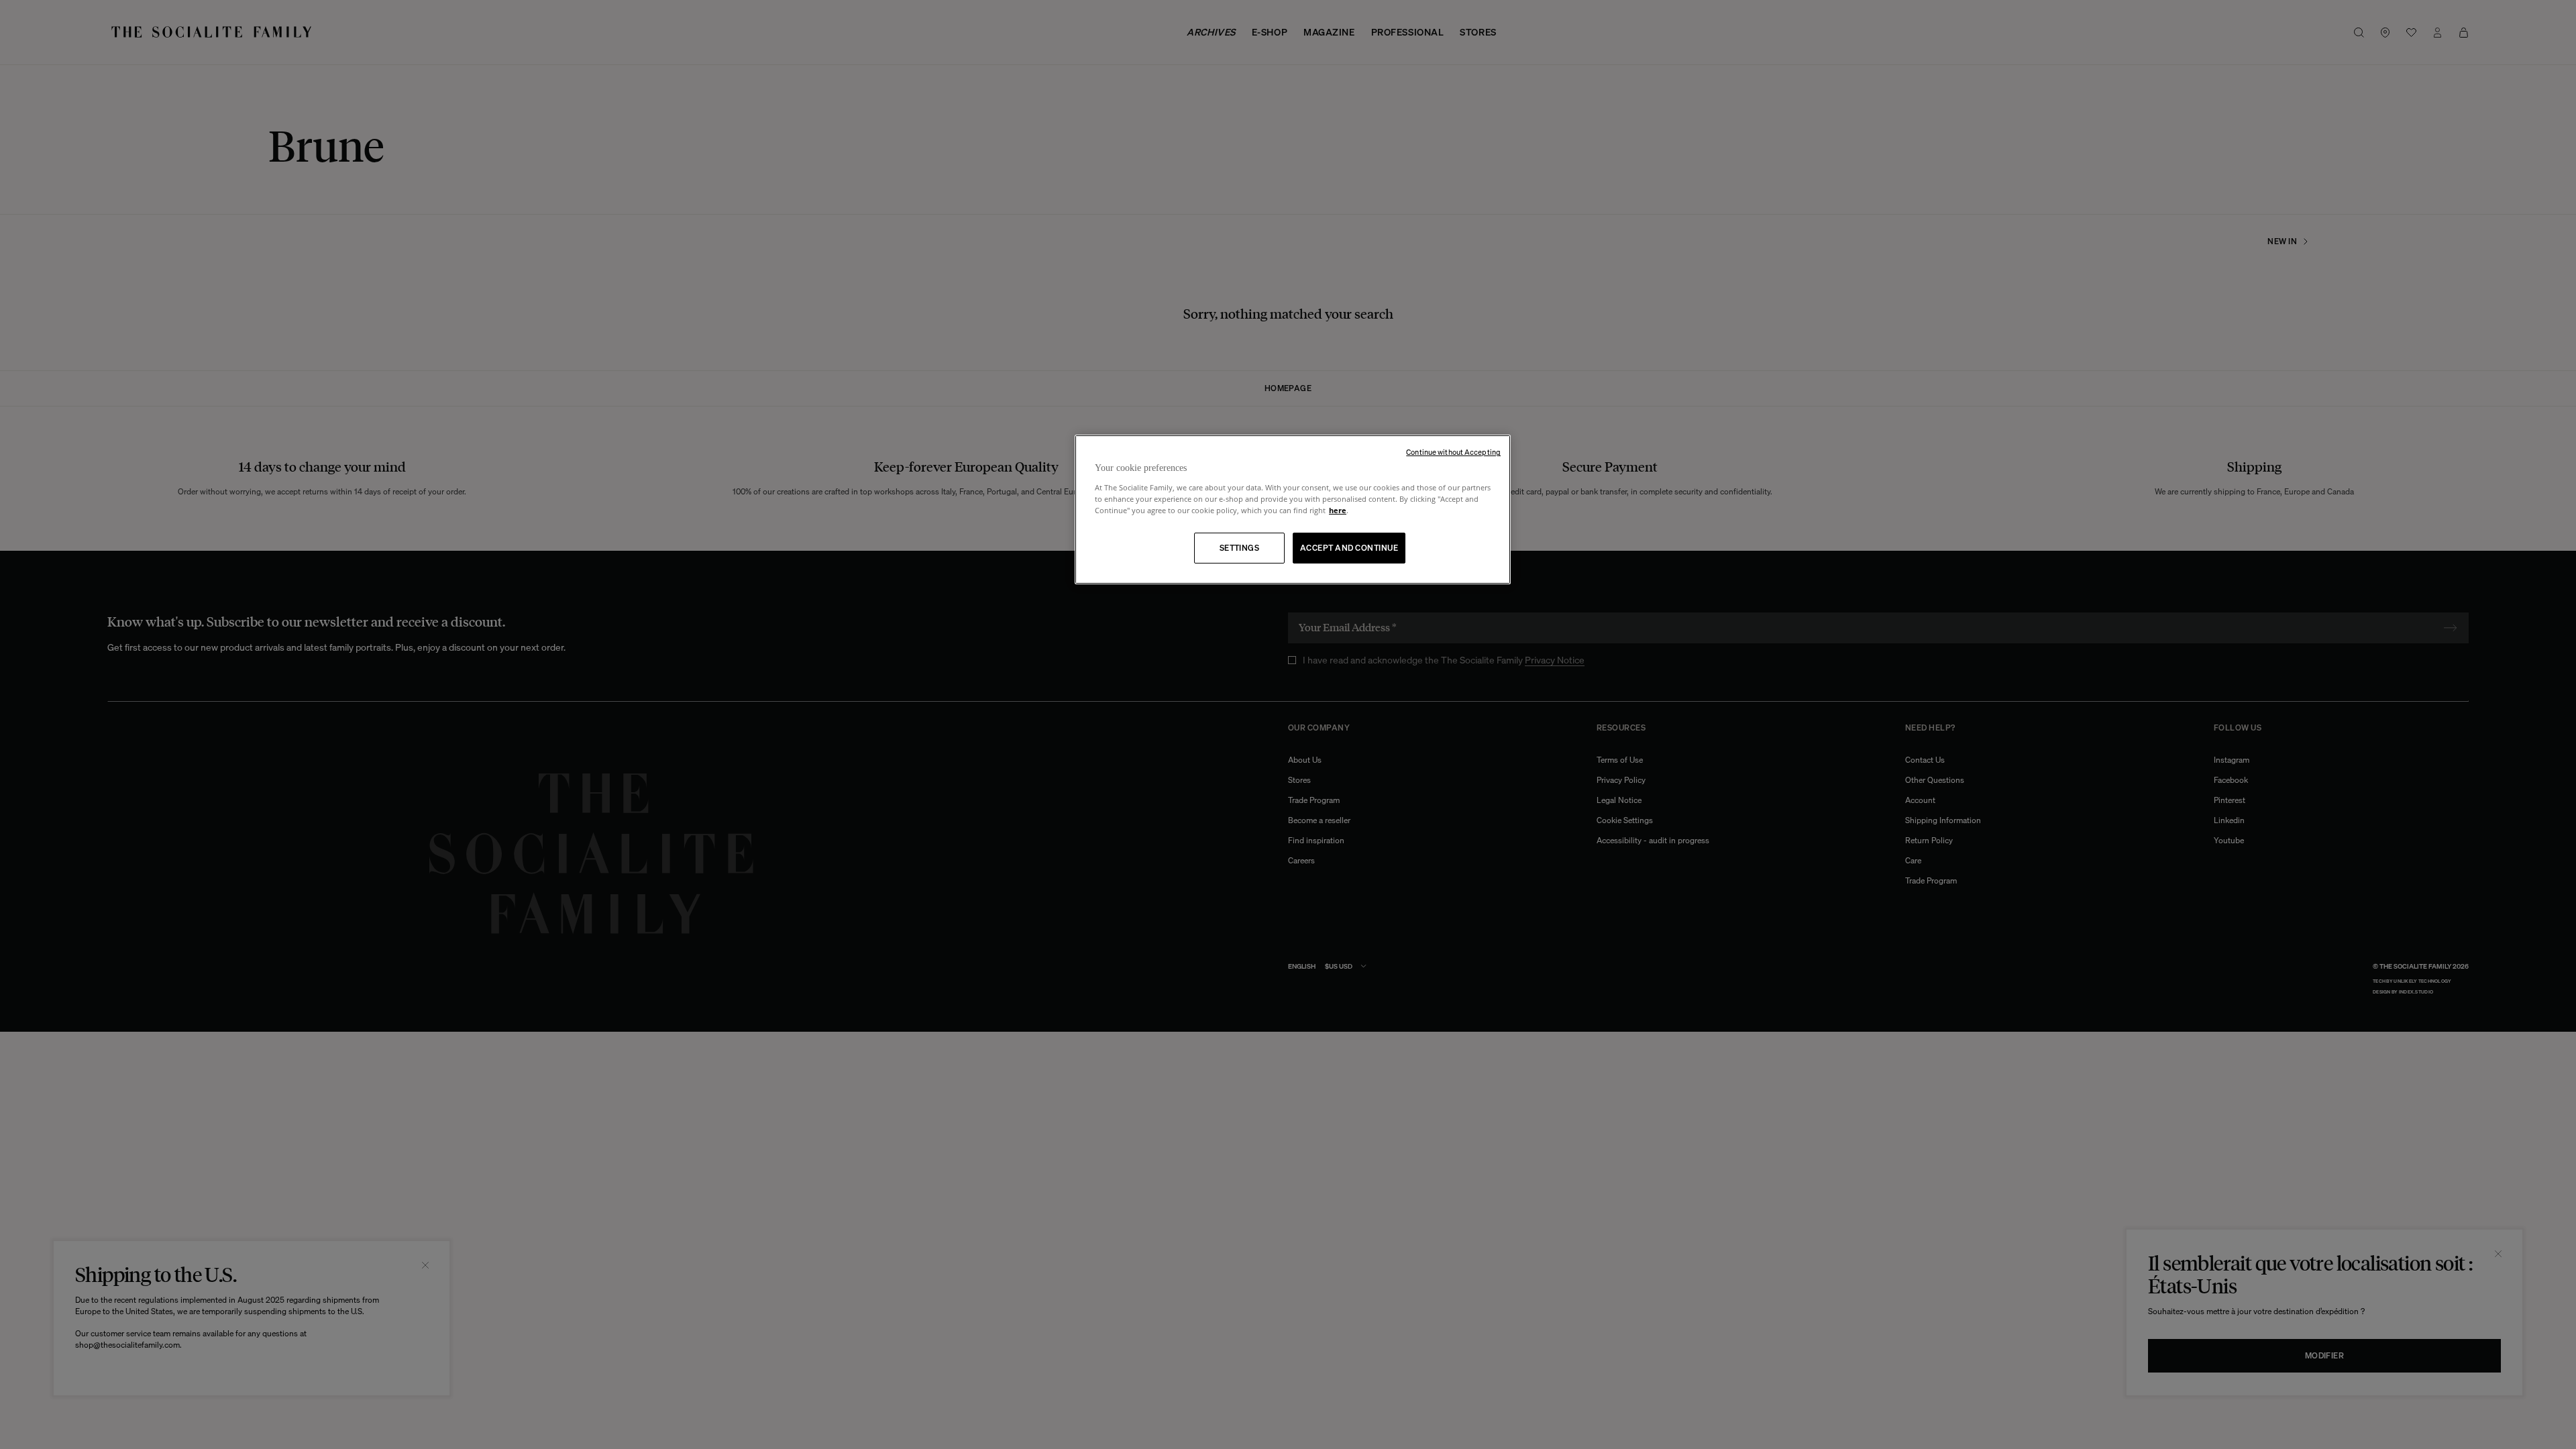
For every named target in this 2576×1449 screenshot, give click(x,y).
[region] (1293, 509)
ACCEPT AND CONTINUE (1349, 548)
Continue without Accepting (1453, 452)
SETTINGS (1240, 548)
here (1338, 510)
